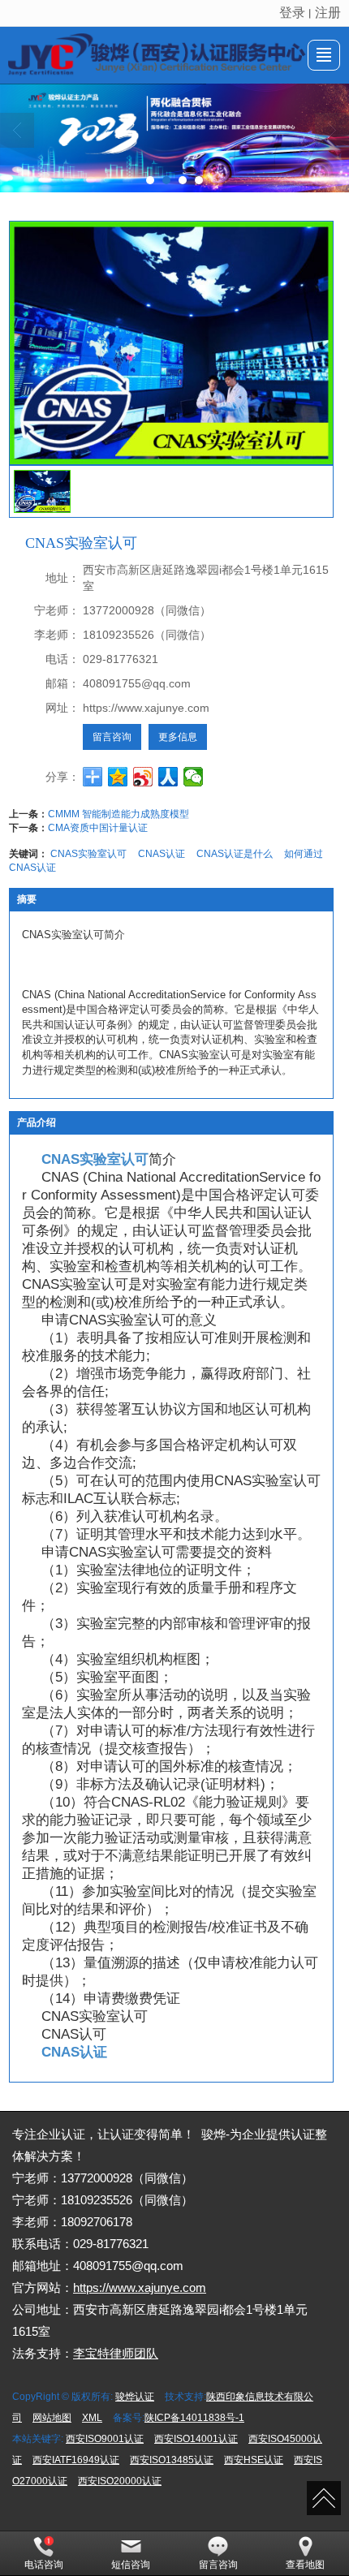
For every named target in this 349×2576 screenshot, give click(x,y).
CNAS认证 (162, 854)
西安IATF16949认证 (76, 2460)
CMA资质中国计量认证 (98, 828)
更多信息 (178, 737)
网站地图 (52, 2418)
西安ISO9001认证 (105, 2439)
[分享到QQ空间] (118, 777)
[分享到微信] (194, 777)
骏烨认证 (135, 2397)
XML (92, 2418)
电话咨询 (44, 2565)
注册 (328, 13)
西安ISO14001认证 (196, 2439)
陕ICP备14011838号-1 (194, 2418)
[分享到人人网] (168, 777)
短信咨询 (131, 2565)
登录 (292, 13)
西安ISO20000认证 (120, 2481)
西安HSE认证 (254, 2460)
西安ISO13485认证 (172, 2460)
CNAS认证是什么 (235, 854)
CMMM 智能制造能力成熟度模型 (118, 814)
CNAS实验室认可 (88, 854)
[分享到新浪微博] (143, 777)
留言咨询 (112, 737)
